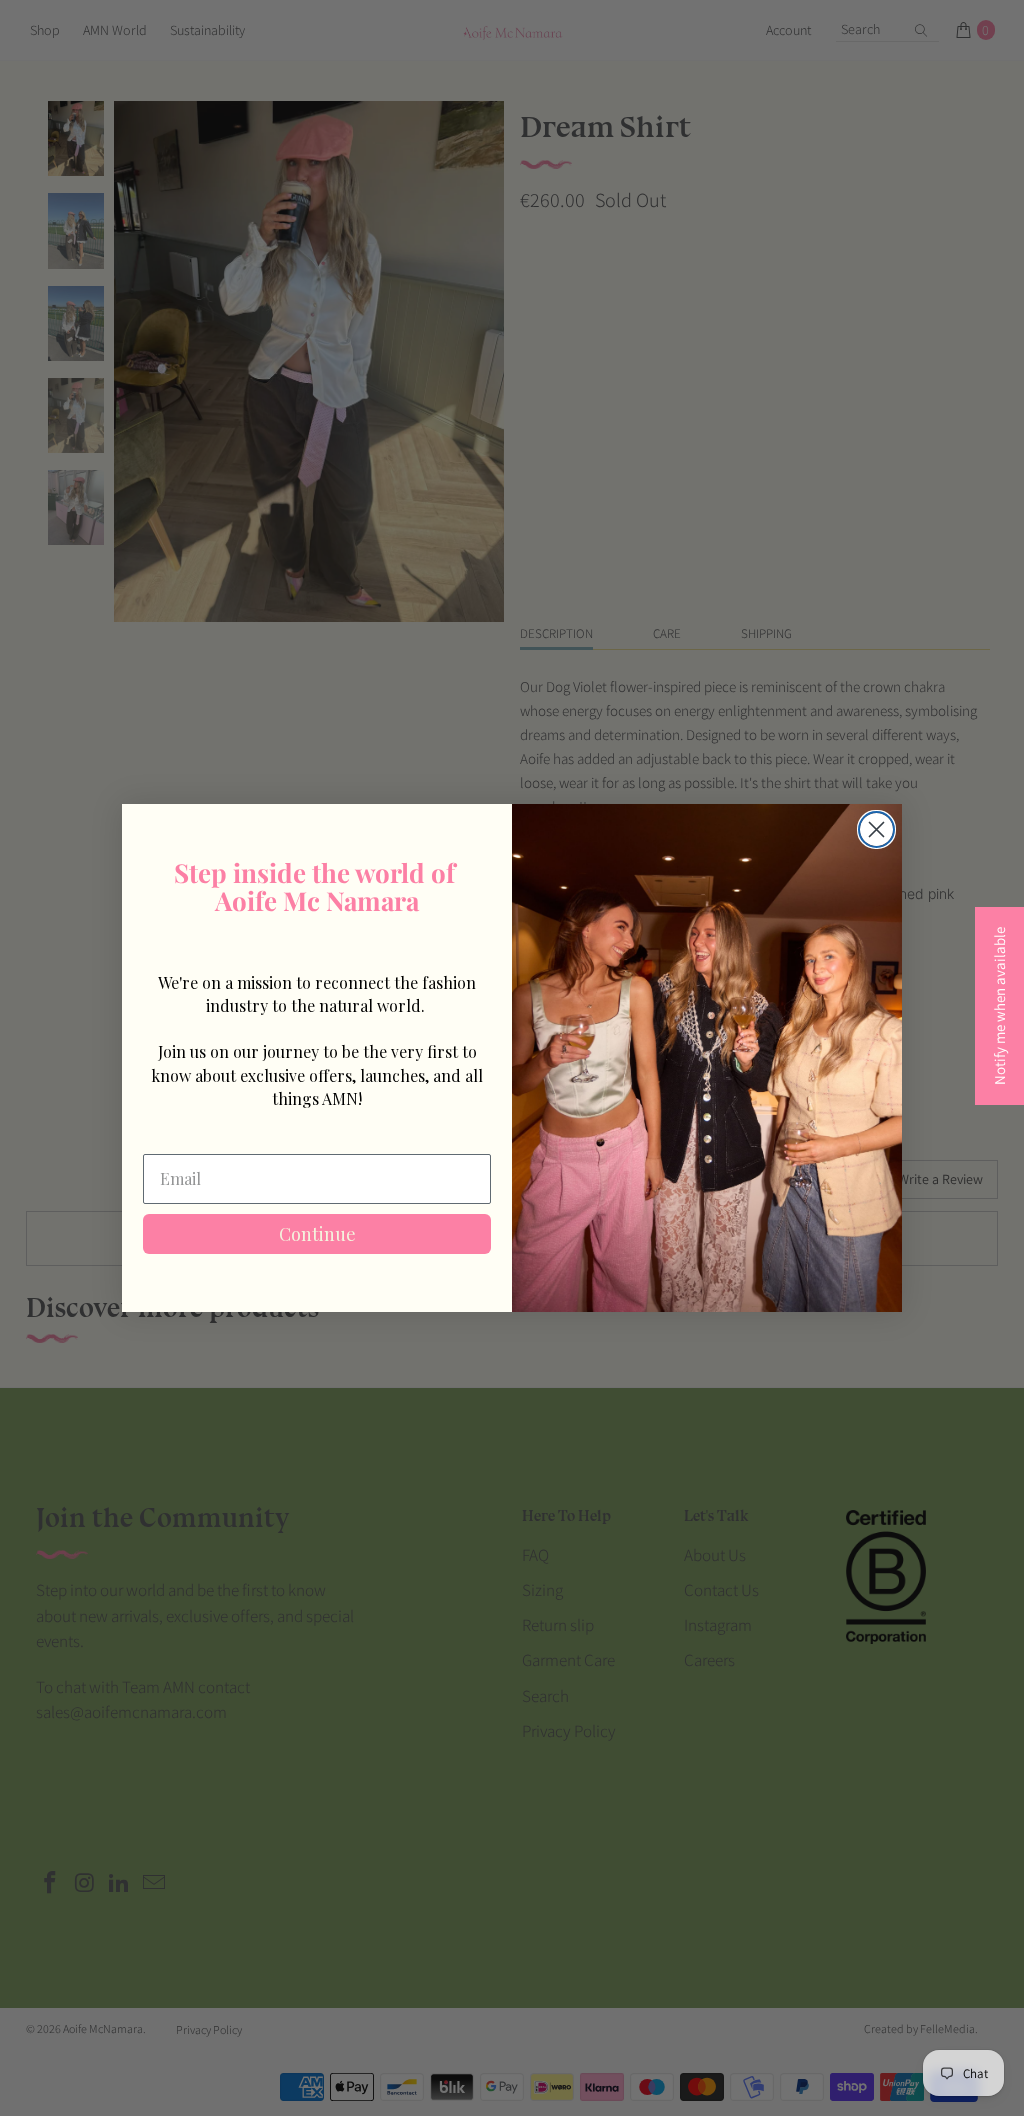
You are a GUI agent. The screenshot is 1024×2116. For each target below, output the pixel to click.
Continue (317, 1234)
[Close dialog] (876, 829)
